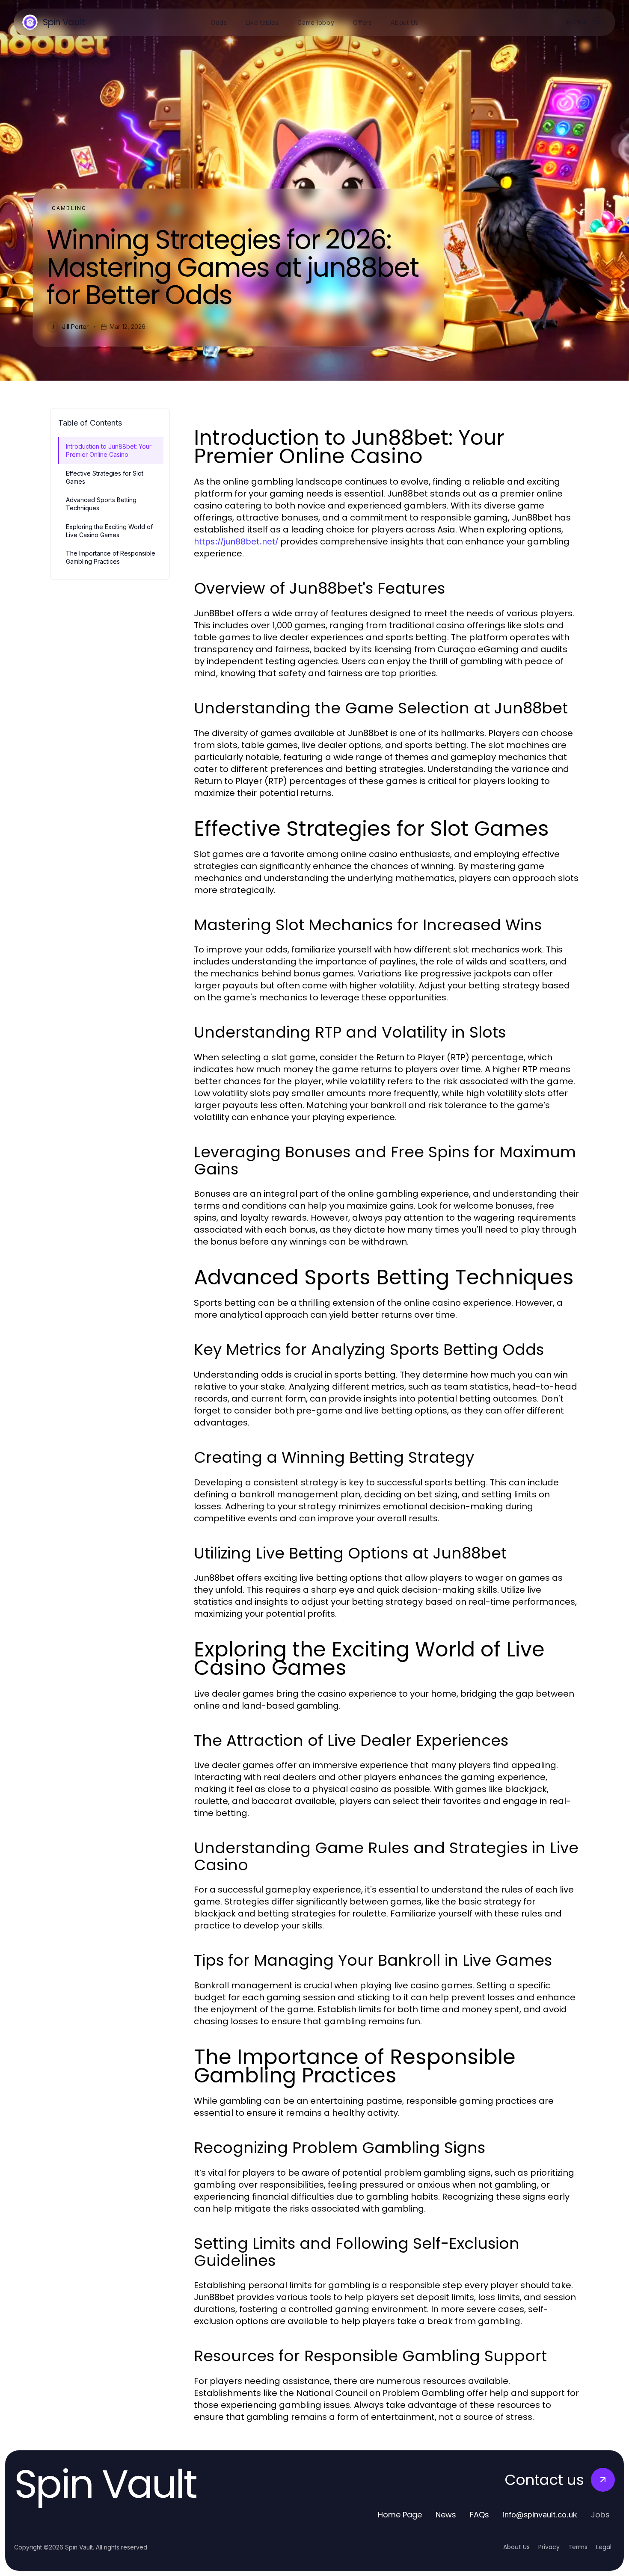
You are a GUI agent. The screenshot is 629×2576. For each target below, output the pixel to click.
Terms (578, 2547)
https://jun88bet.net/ (236, 541)
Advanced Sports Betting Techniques (101, 504)
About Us (516, 2547)
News (446, 2515)
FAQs (479, 2515)
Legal (604, 2547)
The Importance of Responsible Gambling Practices (111, 557)
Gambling (69, 208)
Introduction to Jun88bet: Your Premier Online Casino (109, 450)
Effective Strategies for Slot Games (105, 477)
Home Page (400, 2515)
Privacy (549, 2547)
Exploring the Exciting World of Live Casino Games (109, 531)
